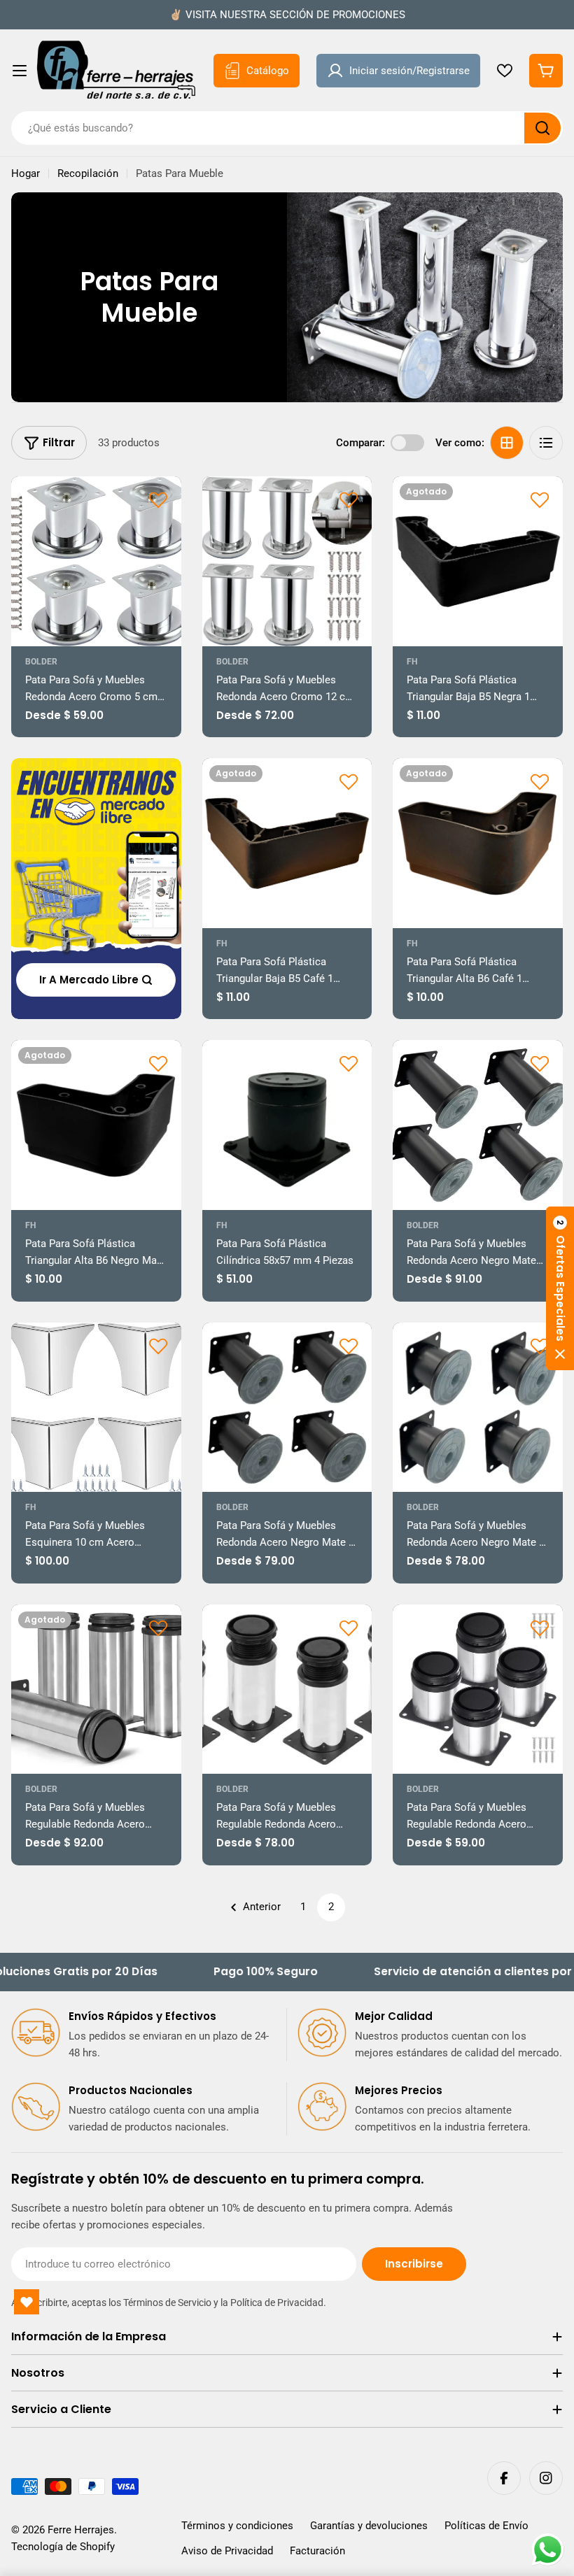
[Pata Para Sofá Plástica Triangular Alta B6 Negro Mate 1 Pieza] (96, 1125)
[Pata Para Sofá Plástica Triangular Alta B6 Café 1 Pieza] (478, 843)
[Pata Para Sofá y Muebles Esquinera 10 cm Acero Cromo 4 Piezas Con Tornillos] (96, 1408)
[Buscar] (542, 128)
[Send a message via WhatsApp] (548, 2550)
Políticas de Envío (486, 2526)
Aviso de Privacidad (227, 2551)
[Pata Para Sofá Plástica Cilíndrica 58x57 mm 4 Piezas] (287, 1125)
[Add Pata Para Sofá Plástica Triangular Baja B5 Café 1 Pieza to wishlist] (349, 781)
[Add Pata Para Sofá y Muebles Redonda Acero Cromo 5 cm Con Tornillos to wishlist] (158, 499)
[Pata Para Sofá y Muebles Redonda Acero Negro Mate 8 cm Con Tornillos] (287, 1408)
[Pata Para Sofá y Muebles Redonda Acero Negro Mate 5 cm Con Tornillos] (478, 1408)
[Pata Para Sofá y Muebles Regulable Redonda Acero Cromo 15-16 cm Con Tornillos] (96, 1689)
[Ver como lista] (546, 443)
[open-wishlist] (27, 2302)
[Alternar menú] (20, 71)
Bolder (41, 662)
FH (412, 662)
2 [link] (331, 1907)
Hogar (26, 173)
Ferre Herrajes (81, 2530)
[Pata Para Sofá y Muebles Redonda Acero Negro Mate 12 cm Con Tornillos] (478, 1125)
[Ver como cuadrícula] (507, 443)
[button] (560, 1288)
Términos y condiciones (237, 2526)
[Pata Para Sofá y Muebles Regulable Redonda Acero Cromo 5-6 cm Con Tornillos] (478, 1689)
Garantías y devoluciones (369, 2526)
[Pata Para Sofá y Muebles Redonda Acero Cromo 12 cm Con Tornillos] (287, 561)
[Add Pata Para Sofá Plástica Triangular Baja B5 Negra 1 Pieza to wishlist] (540, 499)
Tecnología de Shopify (63, 2547)
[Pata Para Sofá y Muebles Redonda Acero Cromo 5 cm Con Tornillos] (96, 561)
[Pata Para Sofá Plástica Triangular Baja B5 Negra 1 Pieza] (478, 561)
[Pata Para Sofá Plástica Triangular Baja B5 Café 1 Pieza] (287, 843)
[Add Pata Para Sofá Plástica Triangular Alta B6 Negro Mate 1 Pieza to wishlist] (158, 1063)
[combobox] (287, 128)
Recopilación (88, 173)
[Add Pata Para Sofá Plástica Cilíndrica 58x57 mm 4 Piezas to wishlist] (349, 1063)
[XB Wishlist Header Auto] (505, 71)
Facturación (317, 2551)
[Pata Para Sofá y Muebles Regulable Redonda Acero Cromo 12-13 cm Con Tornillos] (287, 1689)
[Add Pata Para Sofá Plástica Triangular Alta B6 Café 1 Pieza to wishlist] (540, 781)
